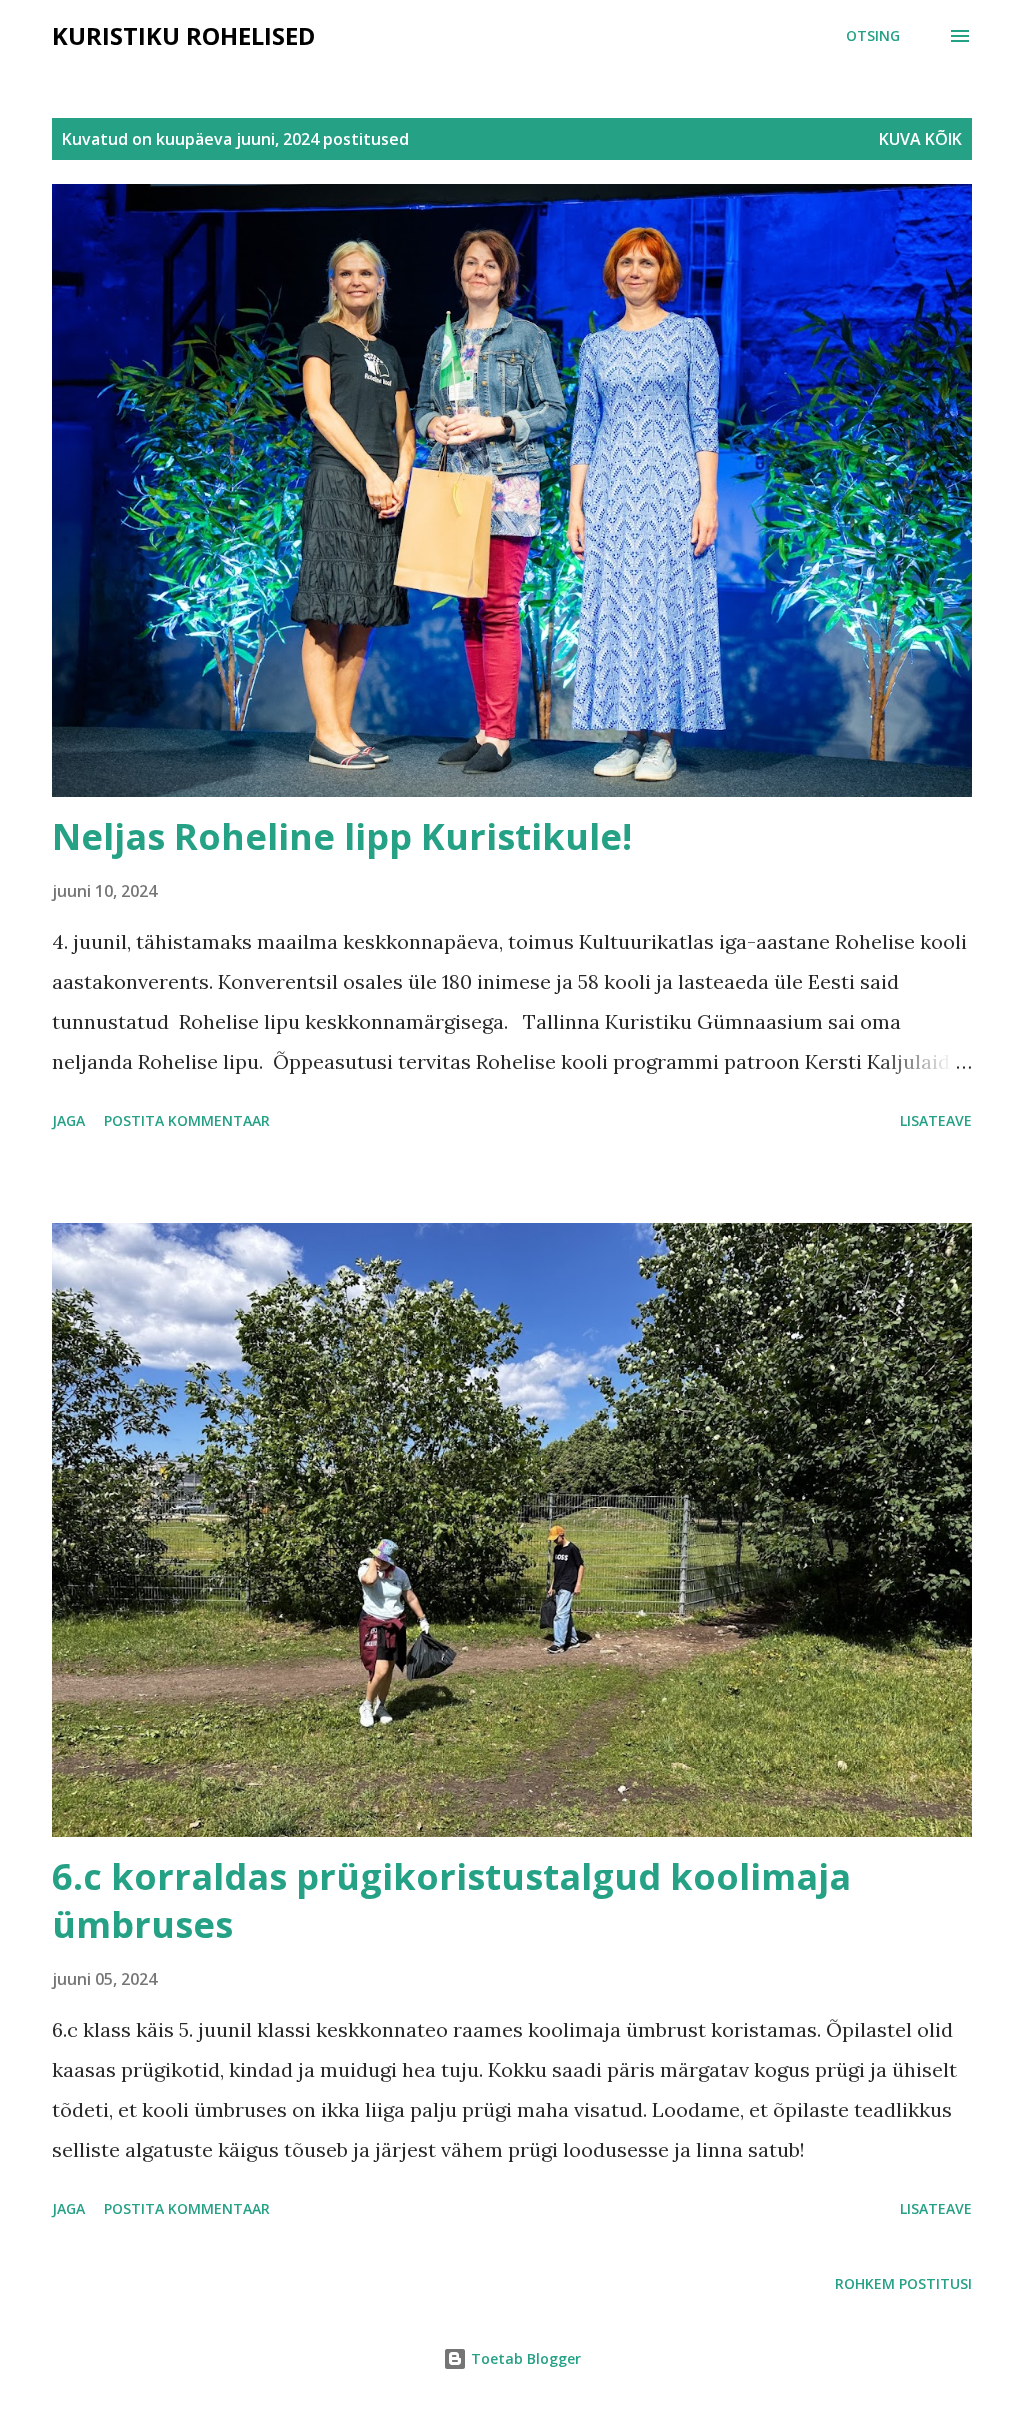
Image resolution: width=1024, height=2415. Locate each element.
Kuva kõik (920, 139)
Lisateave (936, 1120)
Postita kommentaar (187, 1120)
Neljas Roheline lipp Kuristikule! (342, 836)
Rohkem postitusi (903, 2283)
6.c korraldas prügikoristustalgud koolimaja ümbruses (451, 1900)
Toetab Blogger (524, 2358)
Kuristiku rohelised (183, 35)
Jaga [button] (68, 1120)
